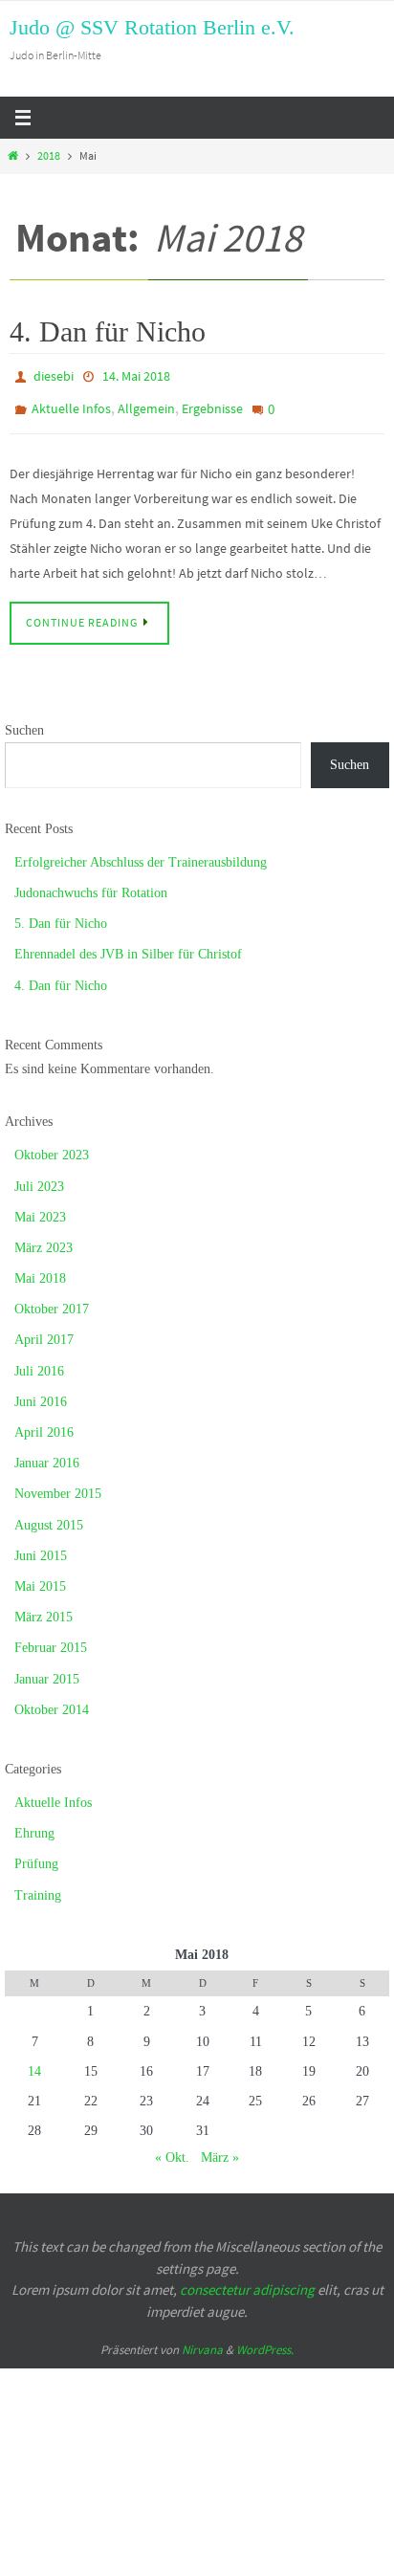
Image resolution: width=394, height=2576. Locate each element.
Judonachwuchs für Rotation (91, 883)
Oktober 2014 (52, 1700)
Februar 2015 (51, 1638)
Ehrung (34, 1824)
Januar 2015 (47, 1669)
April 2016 (44, 1423)
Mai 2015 (40, 1577)
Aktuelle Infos (71, 403)
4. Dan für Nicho (108, 331)
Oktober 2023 (52, 1145)
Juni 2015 (41, 1546)
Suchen (24, 720)
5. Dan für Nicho (61, 914)
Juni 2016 (41, 1392)
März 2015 (44, 1607)
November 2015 (58, 1484)
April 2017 (44, 1330)
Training (38, 1885)
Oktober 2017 (52, 1299)
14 (34, 2062)
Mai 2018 (40, 1269)
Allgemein (146, 403)
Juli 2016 (39, 1361)
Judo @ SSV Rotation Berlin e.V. (152, 27)
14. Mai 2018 (136, 375)
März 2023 (44, 1238)
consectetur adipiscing (247, 2280)
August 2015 (49, 1515)
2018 (49, 156)
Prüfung (36, 1854)
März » (220, 2148)
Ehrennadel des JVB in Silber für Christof (128, 945)
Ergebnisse (212, 403)
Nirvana (202, 2340)
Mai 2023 (40, 1208)
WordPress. (265, 2340)
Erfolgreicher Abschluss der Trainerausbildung (141, 853)
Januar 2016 (47, 1453)
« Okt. (172, 2148)
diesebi (54, 375)
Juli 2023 (39, 1176)
